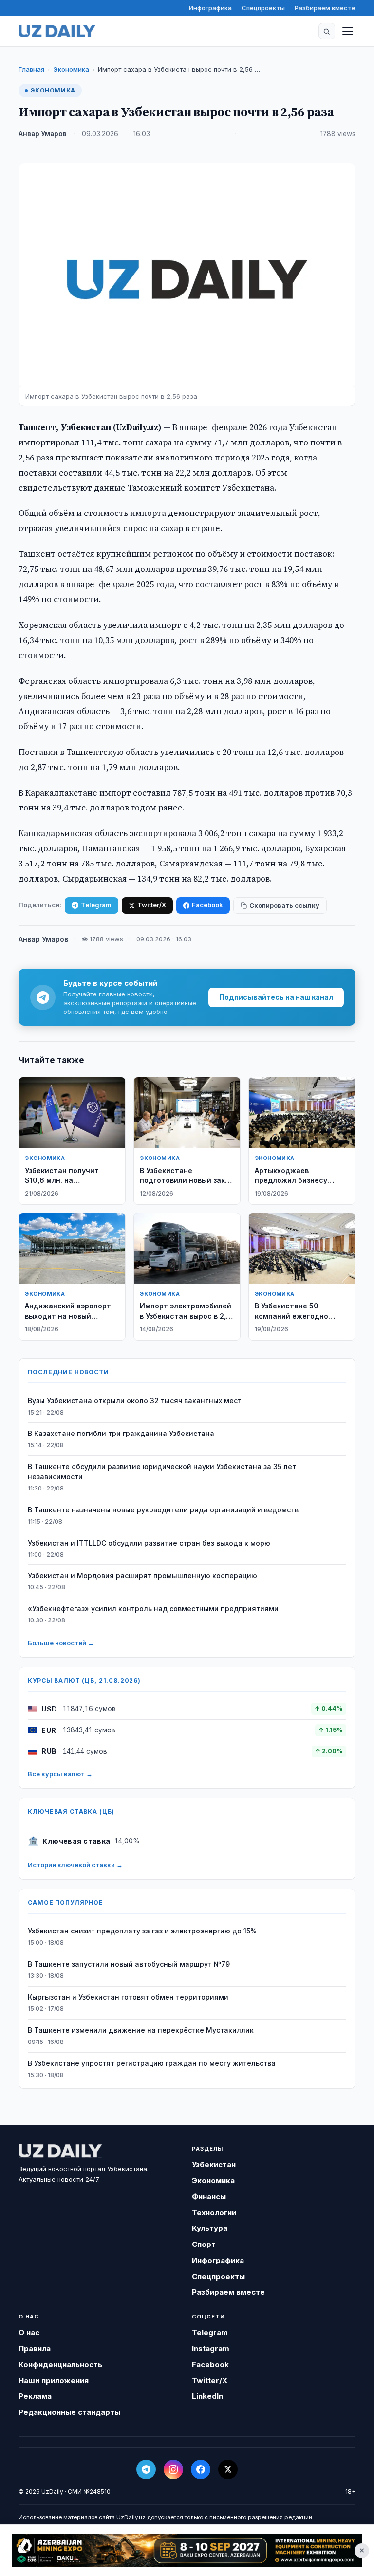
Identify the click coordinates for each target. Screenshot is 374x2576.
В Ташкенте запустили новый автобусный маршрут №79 (129, 1964)
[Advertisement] (187, 2550)
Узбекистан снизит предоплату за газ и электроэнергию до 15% (142, 1931)
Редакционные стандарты (69, 2412)
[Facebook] (201, 2469)
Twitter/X (152, 905)
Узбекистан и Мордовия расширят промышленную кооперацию (142, 1575)
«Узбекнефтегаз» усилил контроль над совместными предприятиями (153, 1609)
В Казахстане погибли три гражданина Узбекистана (121, 1433)
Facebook (207, 905)
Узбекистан (214, 2164)
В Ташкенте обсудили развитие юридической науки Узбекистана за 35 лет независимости (162, 1472)
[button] (327, 31)
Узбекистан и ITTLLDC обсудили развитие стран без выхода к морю (149, 1543)
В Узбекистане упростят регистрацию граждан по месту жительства (152, 2063)
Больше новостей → (61, 1643)
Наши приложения (54, 2381)
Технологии (214, 2213)
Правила (35, 2348)
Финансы (209, 2197)
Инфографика (210, 8)
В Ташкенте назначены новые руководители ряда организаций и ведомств (163, 1510)
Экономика (71, 69)
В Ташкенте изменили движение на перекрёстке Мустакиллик (141, 2030)
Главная (31, 69)
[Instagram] (173, 2469)
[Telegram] (146, 2469)
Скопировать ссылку (284, 905)
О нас (29, 2332)
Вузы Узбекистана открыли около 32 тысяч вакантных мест (135, 1401)
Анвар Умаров (43, 134)
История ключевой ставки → (75, 1865)
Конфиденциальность (60, 2364)
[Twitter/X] (228, 2469)
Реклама (35, 2396)
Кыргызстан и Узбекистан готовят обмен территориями (128, 1997)
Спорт (204, 2244)
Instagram (211, 2348)
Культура (210, 2228)
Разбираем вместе (325, 8)
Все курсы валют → (60, 1774)
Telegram (96, 905)
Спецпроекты (263, 8)
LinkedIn (207, 2396)
